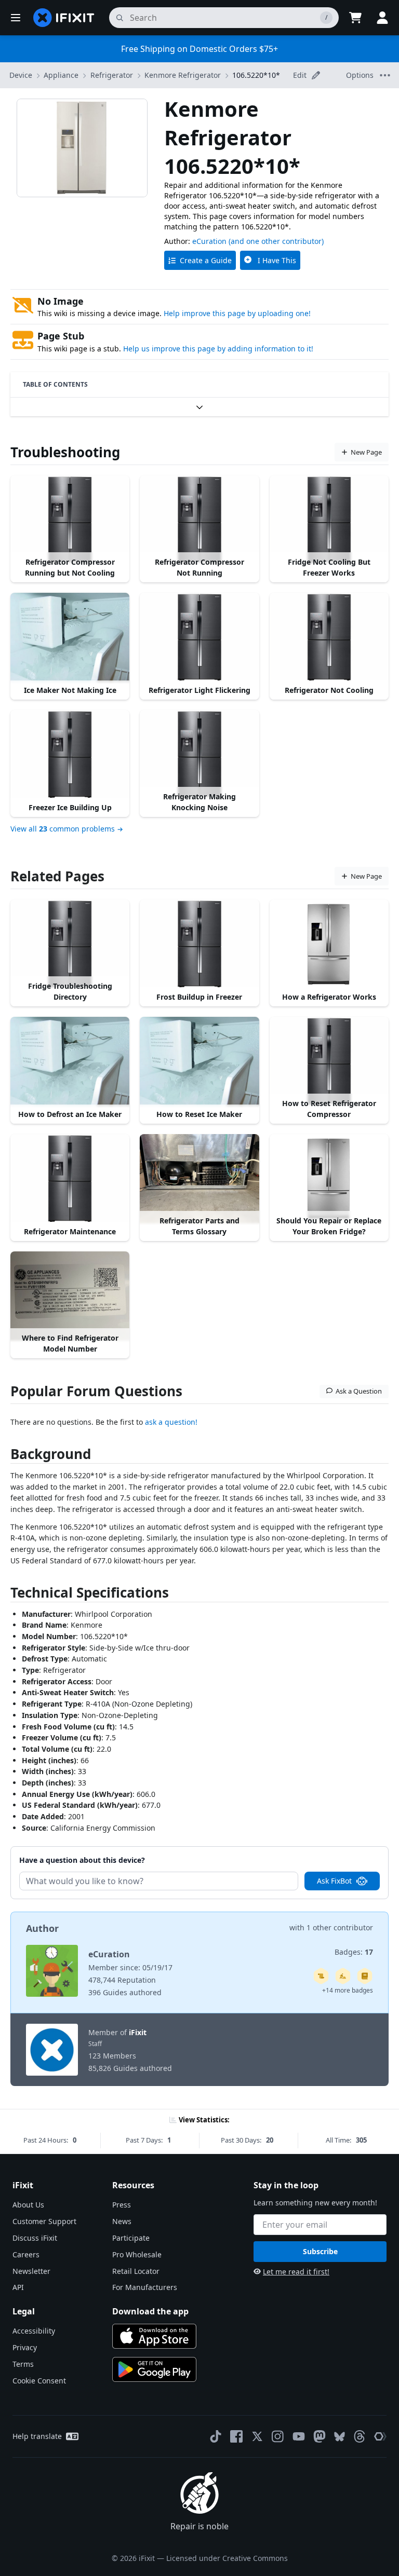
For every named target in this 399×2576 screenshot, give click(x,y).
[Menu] (16, 18)
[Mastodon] (320, 2436)
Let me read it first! (296, 2272)
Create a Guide (206, 260)
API (18, 2287)
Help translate (37, 2436)
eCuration (209, 241)
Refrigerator (112, 75)
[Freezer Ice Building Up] (70, 755)
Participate (131, 2238)
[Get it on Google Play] (154, 2369)
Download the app (150, 2311)
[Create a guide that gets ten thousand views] (321, 1976)
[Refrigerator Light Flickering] (199, 637)
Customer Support (44, 2221)
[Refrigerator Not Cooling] (329, 637)
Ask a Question (359, 1391)
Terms (23, 2364)
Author (42, 1928)
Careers (26, 2254)
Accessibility (34, 2331)
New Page (366, 452)
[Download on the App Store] (154, 2336)
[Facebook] (236, 2436)
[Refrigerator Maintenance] (70, 1179)
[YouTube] (299, 2436)
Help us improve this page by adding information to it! (218, 349)
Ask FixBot (334, 1881)
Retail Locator (136, 2271)
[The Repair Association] (380, 2436)
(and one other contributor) (276, 241)
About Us (28, 2205)
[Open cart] (355, 18)
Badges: (354, 1952)
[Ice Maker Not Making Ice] (70, 637)
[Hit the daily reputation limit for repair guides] (365, 1976)
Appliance (61, 75)
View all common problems (63, 829)
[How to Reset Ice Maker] (199, 1061)
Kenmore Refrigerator (183, 75)
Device (21, 75)
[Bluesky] (340, 2437)
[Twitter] (257, 2436)
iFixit (138, 2032)
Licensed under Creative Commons (227, 2558)
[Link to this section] (5, 1456)
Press (122, 2205)
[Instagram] (278, 2436)
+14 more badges (348, 1990)
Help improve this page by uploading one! (237, 313)
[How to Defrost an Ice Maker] (70, 1061)
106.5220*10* (256, 75)
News (122, 2221)
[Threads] (360, 2436)
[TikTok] (216, 2436)
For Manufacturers (145, 2287)
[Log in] (382, 18)
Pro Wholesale (137, 2254)
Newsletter (31, 2271)
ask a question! (171, 1422)
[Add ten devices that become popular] (343, 1976)
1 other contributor (340, 1927)
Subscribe (320, 2251)
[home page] (64, 18)
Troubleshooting (65, 452)
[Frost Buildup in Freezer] (199, 944)
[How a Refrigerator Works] (329, 944)
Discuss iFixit (35, 2238)
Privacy (25, 2347)
